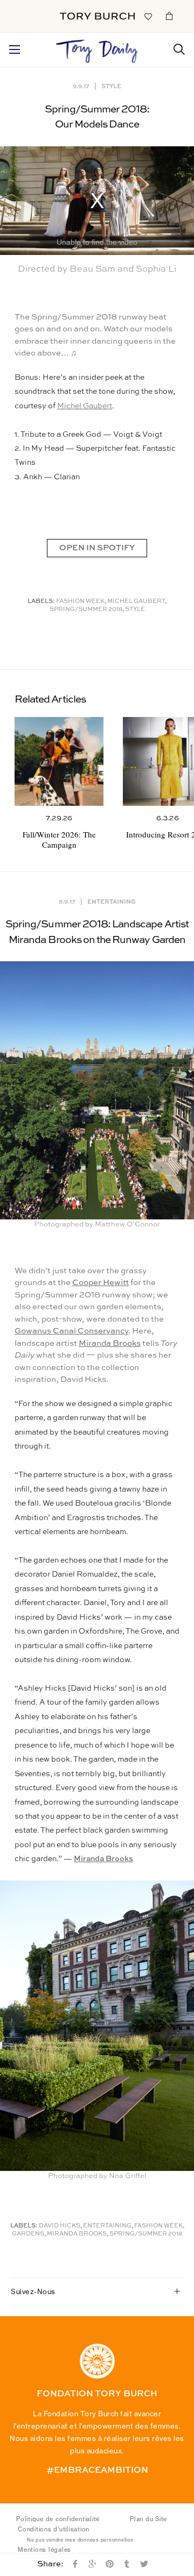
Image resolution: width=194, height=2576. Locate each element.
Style (111, 86)
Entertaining (112, 901)
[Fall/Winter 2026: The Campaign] (59, 761)
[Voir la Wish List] (148, 16)
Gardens (28, 2234)
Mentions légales (44, 2550)
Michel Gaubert (85, 406)
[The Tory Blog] (97, 48)
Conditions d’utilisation (54, 2529)
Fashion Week (80, 602)
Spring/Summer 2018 (86, 610)
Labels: (41, 602)
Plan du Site (148, 2519)
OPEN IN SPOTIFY (97, 548)
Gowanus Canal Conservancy (71, 1331)
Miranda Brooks (110, 1343)
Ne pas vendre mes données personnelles (80, 2540)
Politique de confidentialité (58, 2519)
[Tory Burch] (97, 16)
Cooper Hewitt (101, 1283)
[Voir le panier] (169, 16)
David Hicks (60, 2226)
